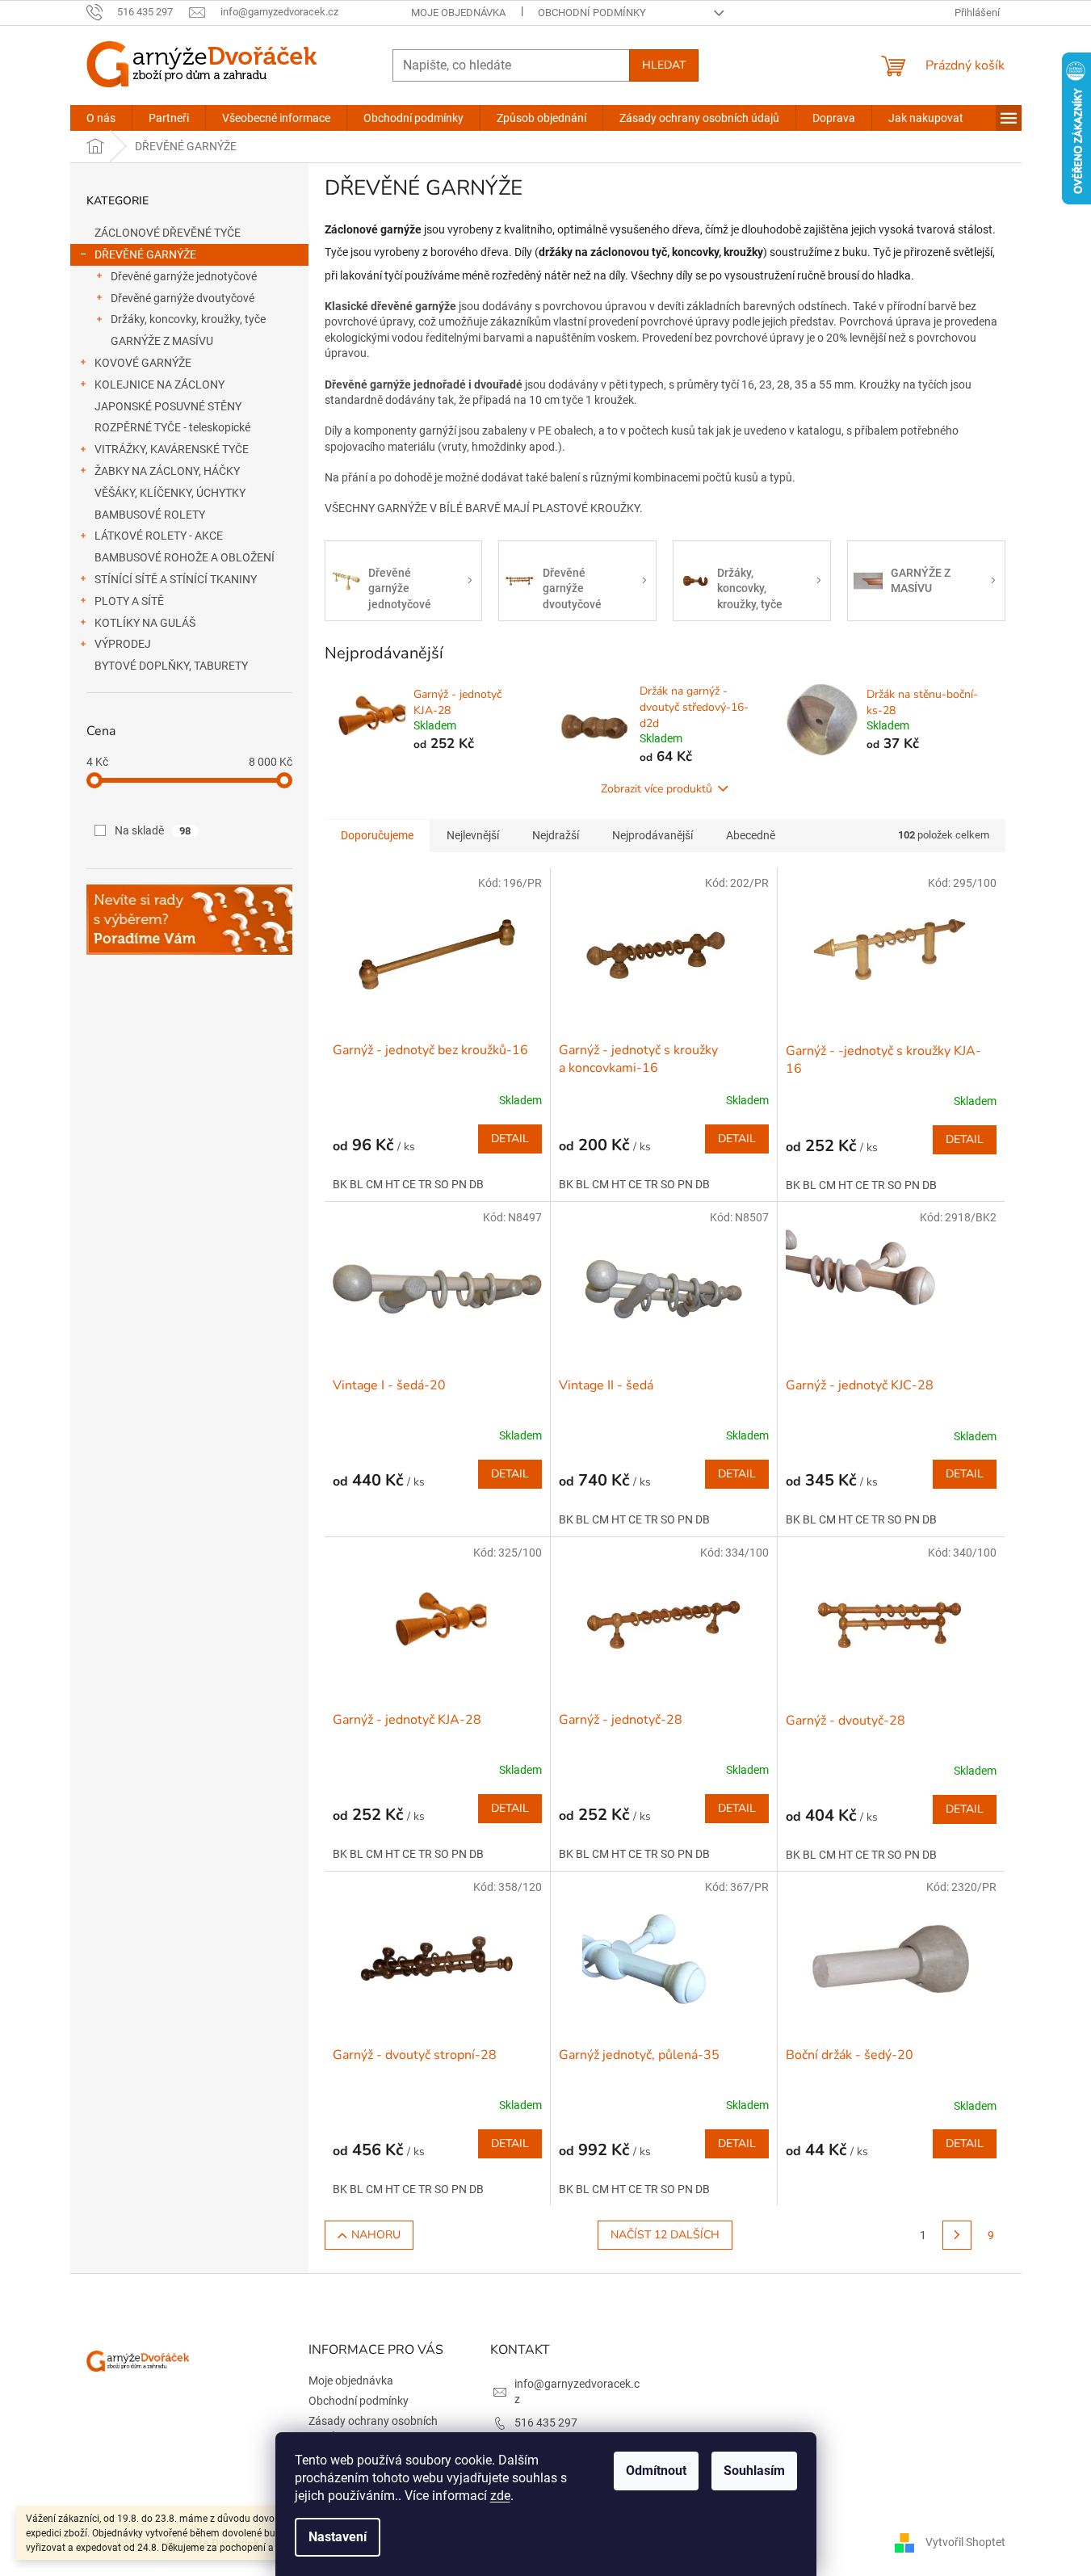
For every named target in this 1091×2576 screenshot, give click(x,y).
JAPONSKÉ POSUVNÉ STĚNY (168, 406)
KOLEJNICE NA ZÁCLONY (159, 385)
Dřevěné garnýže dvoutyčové (183, 298)
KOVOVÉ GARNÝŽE (143, 363)
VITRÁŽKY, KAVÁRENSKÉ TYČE (172, 449)
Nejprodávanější (653, 835)
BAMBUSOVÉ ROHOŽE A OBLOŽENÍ (185, 557)
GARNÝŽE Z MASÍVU (162, 341)
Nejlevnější (473, 835)
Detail (510, 1139)
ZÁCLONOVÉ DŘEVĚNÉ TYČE (168, 233)
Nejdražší (556, 835)
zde (500, 2496)
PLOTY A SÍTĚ (129, 601)
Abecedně (751, 835)
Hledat (664, 65)
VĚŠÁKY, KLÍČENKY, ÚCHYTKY (170, 493)
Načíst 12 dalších (665, 2235)
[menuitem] (101, 118)
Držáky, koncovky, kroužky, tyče (188, 319)
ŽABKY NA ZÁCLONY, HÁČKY (167, 471)
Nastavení (338, 2537)
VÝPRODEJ (123, 644)
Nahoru (376, 2235)
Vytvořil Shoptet (965, 2542)
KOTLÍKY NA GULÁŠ (145, 623)
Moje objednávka (458, 13)
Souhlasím (754, 2471)
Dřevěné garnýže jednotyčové (184, 276)
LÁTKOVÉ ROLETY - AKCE (159, 536)
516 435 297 (546, 2423)
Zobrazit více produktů (657, 789)
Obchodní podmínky (592, 13)
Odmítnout (656, 2471)
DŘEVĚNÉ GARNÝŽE (145, 254)
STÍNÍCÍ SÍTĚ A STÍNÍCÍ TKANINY (176, 579)
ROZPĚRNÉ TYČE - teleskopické (172, 427)
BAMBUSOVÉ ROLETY (150, 515)
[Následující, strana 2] (957, 2235)
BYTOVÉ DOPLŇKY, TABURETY (171, 666)
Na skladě (153, 830)
